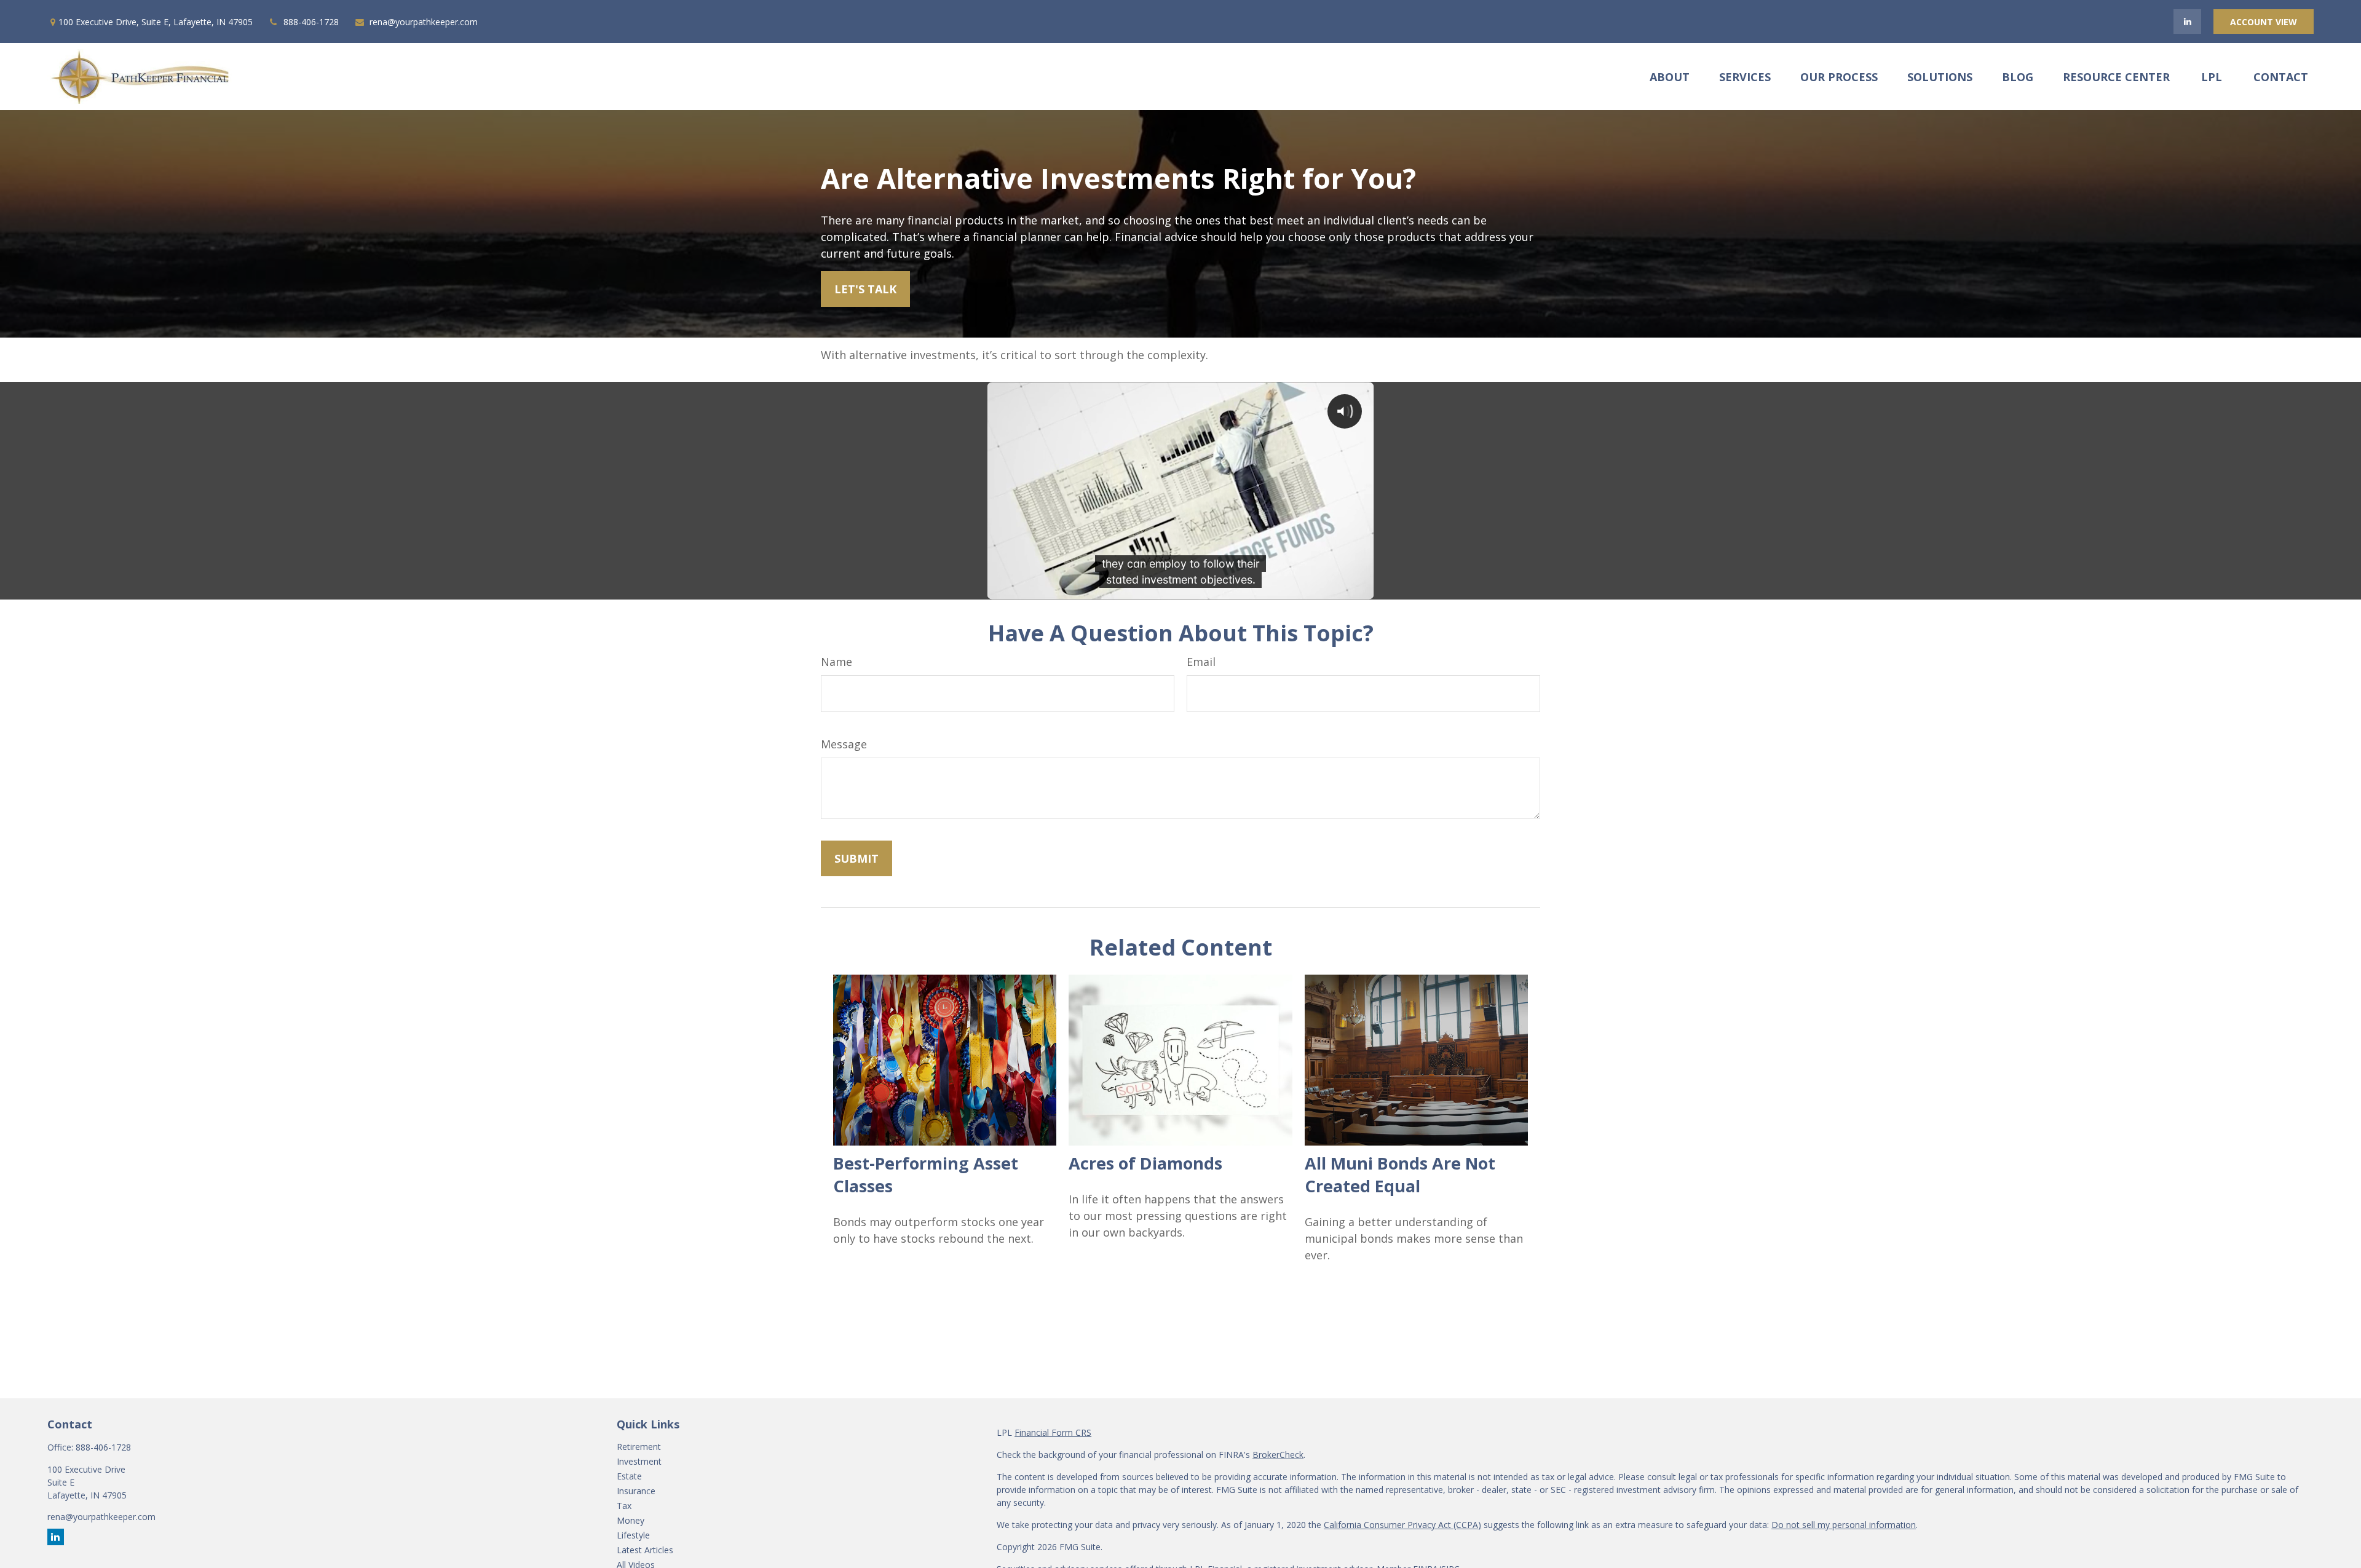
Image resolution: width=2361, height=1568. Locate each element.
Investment (639, 1461)
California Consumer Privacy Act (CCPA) (1402, 1525)
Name (836, 662)
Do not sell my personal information (1844, 1525)
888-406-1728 (311, 22)
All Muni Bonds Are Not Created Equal (1400, 1174)
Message (844, 744)
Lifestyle (633, 1535)
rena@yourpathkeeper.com (424, 22)
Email (1201, 662)
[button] (1670, 76)
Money (631, 1520)
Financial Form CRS (1053, 1432)
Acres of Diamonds (1145, 1163)
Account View (2264, 22)
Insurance (636, 1491)
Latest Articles (645, 1550)
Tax (624, 1506)
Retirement (639, 1447)
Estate (629, 1476)
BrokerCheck (1278, 1455)
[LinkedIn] (2187, 22)
